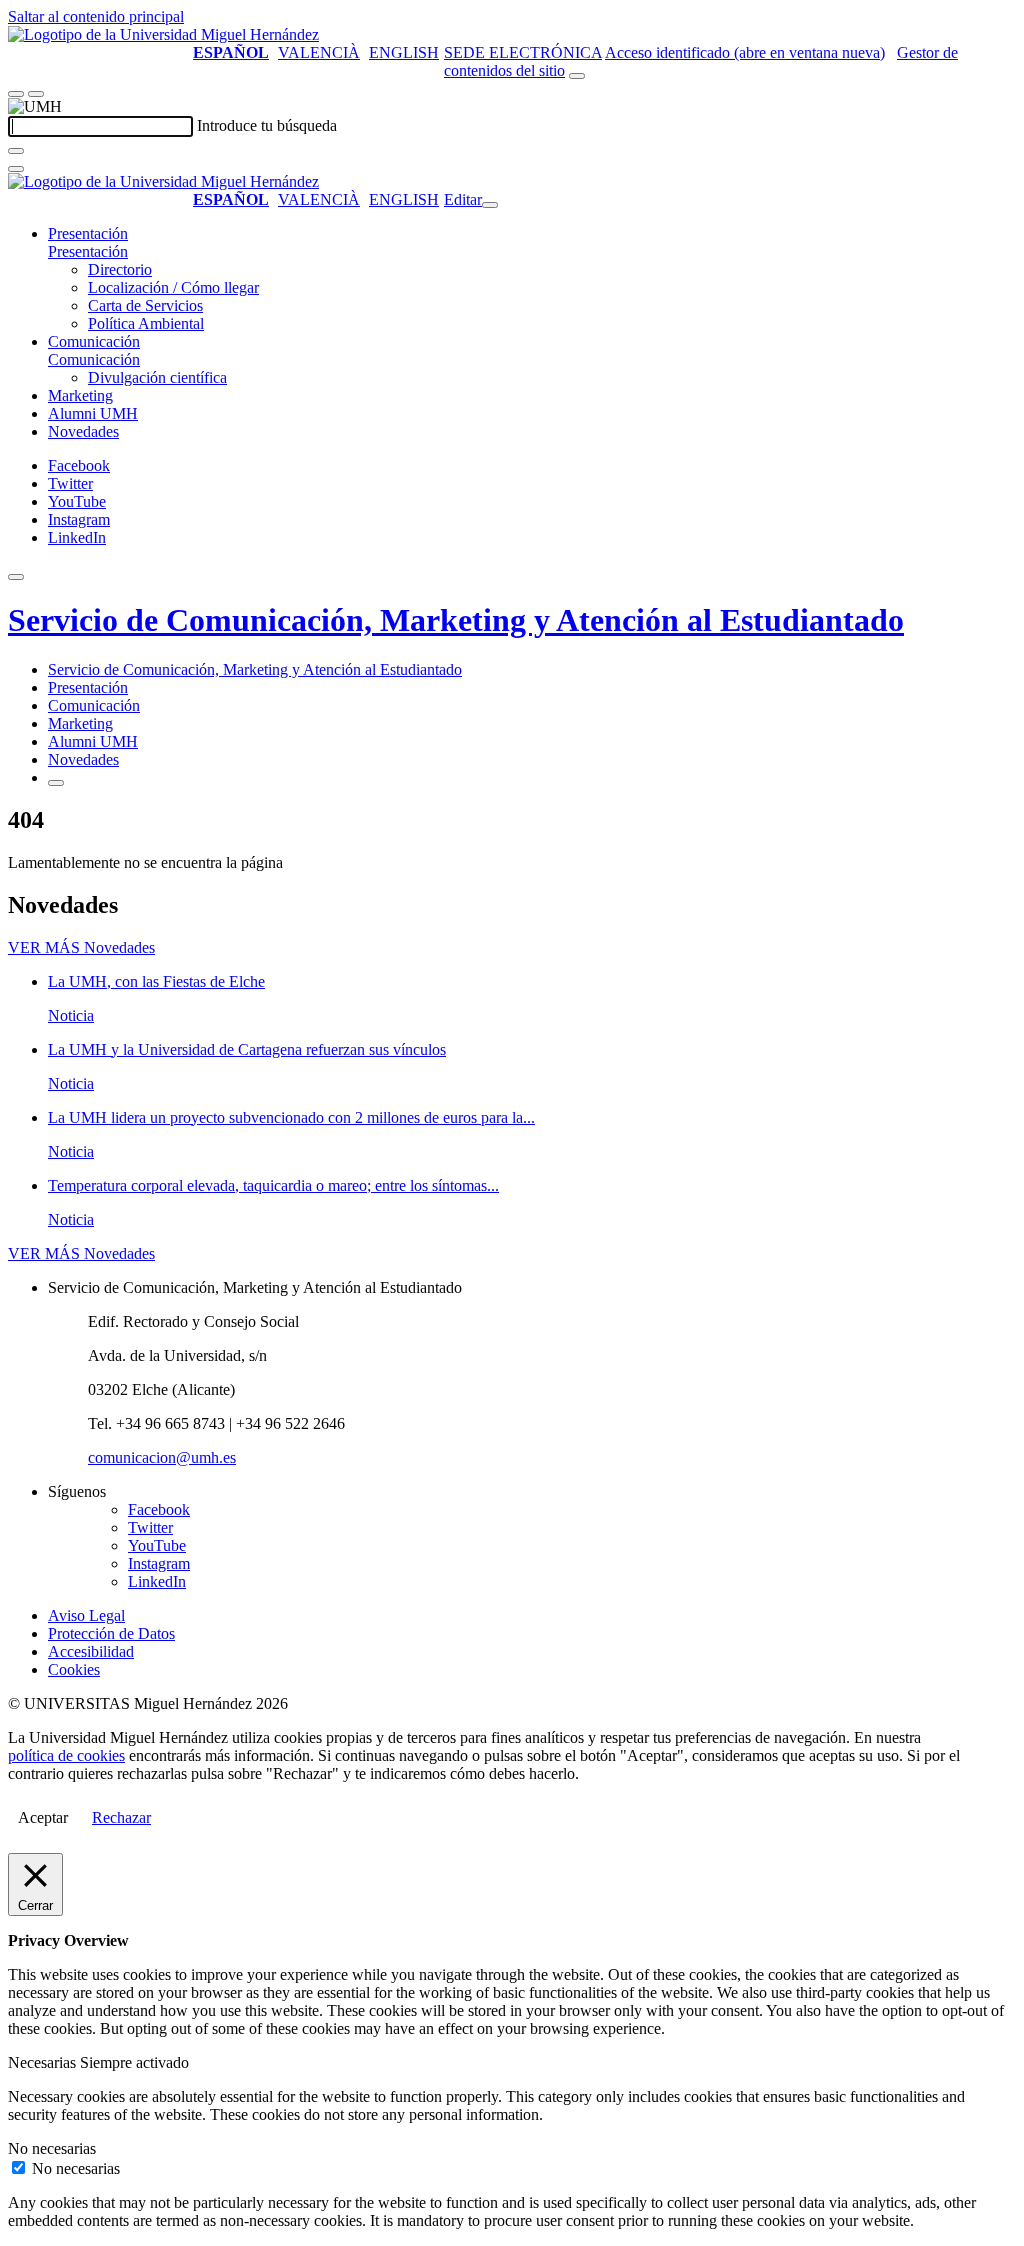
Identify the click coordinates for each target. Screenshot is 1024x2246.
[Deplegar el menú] (56, 783)
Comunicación (94, 341)
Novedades (83, 431)
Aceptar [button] (43, 1817)
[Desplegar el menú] (36, 94)
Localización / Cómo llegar (173, 287)
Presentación (88, 233)
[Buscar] (16, 151)
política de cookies (66, 1755)
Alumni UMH (93, 413)
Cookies (74, 1669)
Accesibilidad (91, 1651)
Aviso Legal (86, 1615)
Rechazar (121, 1817)
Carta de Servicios (145, 305)
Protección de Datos (111, 1633)
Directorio (120, 269)
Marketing (80, 395)
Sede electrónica (523, 52)
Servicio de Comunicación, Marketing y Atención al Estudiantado (456, 620)
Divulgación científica (157, 377)
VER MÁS (81, 947)
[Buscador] (577, 76)
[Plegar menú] (490, 205)
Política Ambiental (146, 323)
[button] (88, 251)
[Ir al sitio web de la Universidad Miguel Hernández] (163, 34)
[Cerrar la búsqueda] (16, 169)
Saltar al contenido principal (96, 16)
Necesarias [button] (44, 2062)
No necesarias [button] (52, 2148)
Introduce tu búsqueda (267, 125)
